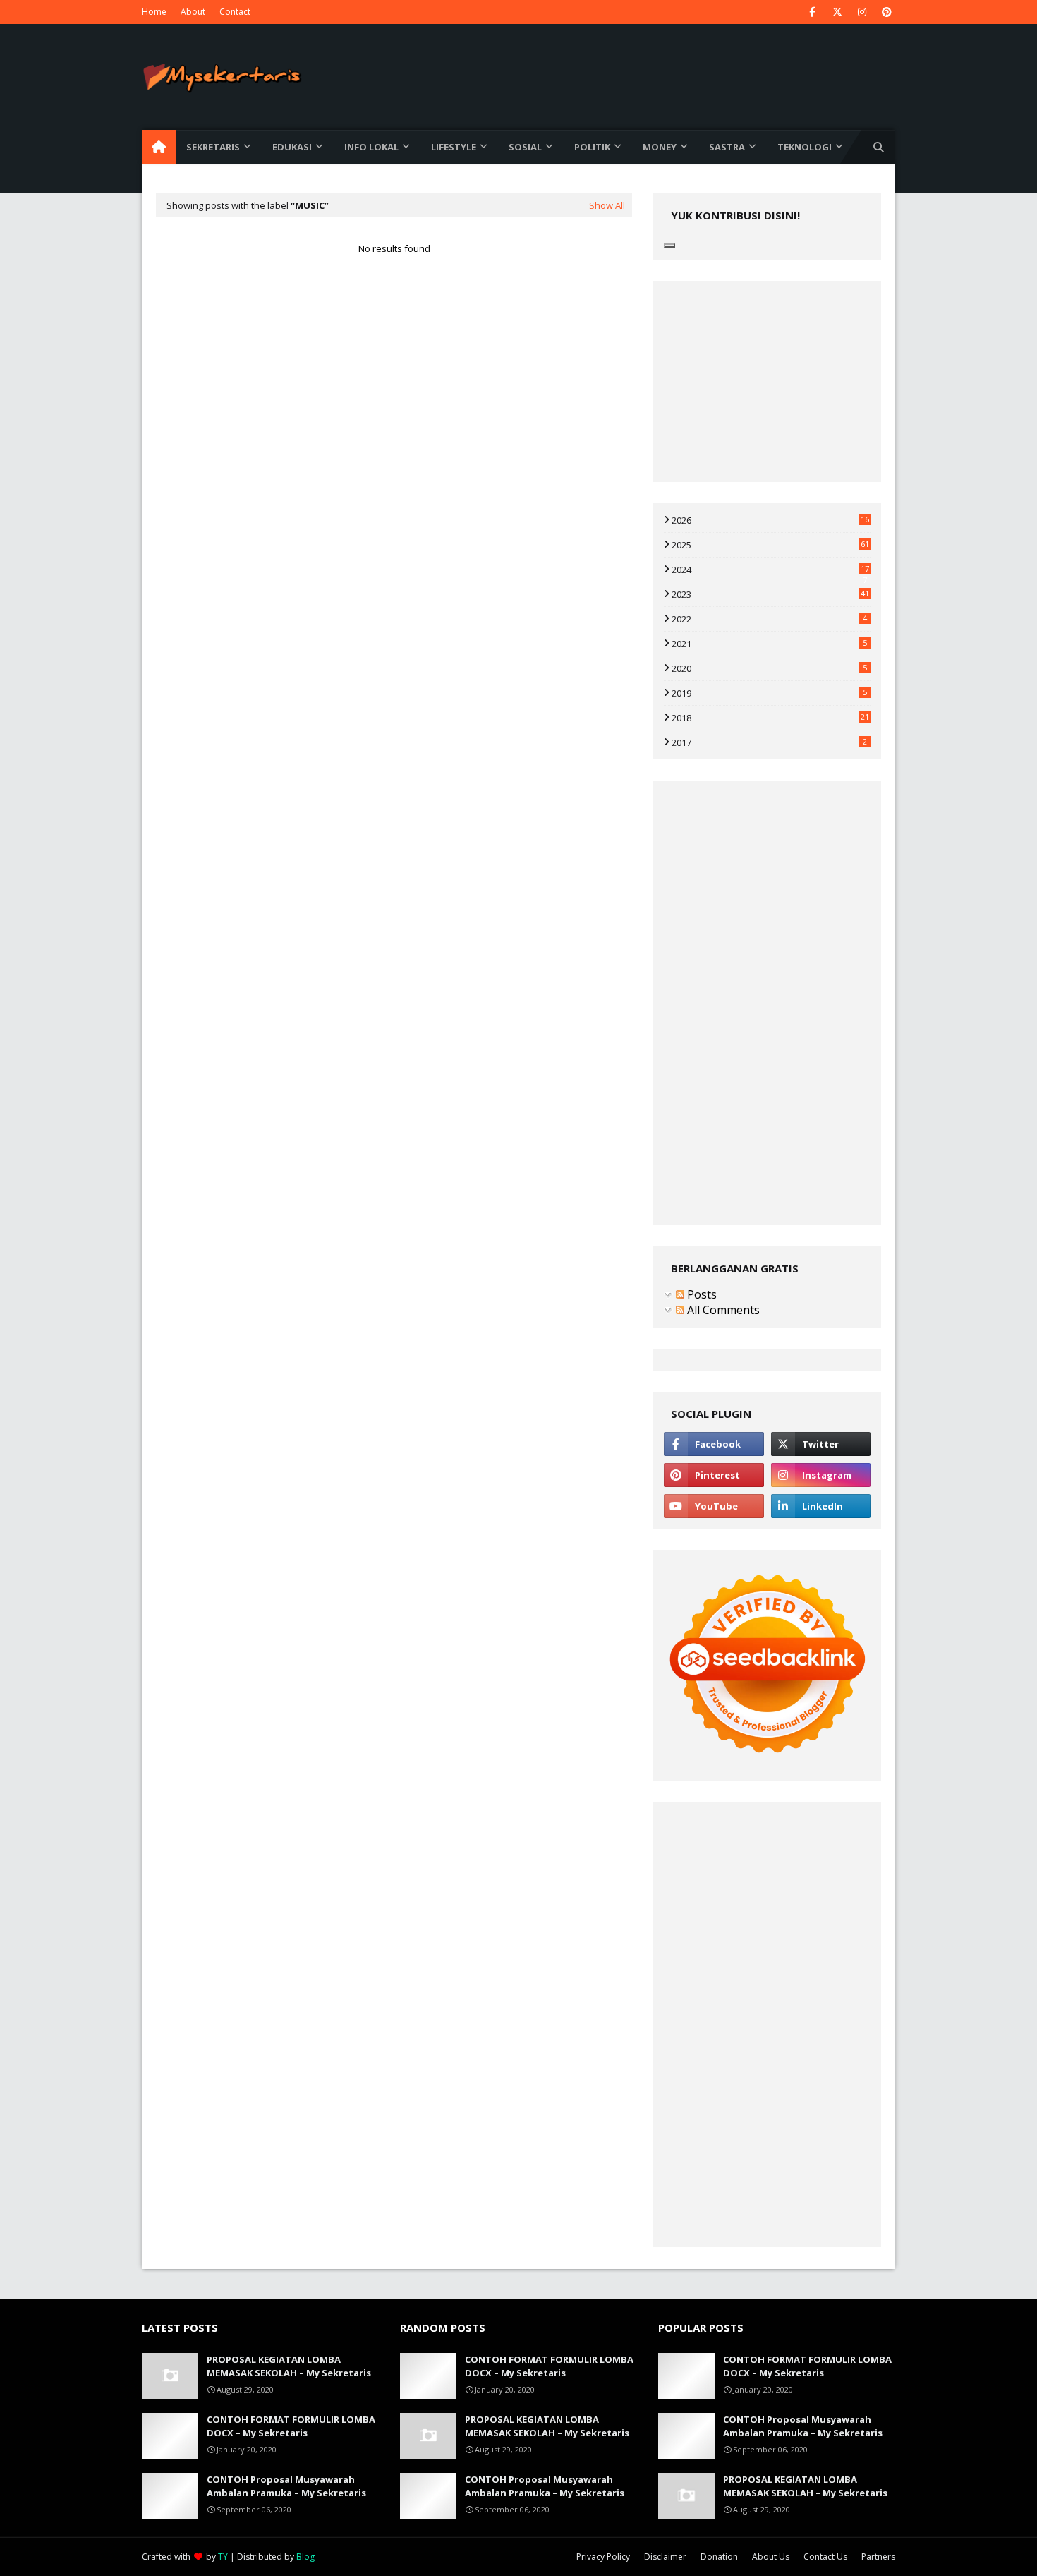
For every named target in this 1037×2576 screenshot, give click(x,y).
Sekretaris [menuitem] (213, 147)
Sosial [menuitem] (525, 147)
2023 (770, 594)
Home (154, 12)
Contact (235, 12)
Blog (305, 2557)
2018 (770, 718)
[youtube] (714, 1506)
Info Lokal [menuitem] (371, 147)
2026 (770, 520)
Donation (719, 2557)
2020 (769, 668)
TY (223, 2557)
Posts (701, 1294)
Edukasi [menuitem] (292, 147)
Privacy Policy (603, 2557)
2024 (770, 570)
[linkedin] (821, 1506)
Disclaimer (665, 2557)
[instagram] (862, 12)
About (193, 12)
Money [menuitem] (660, 147)
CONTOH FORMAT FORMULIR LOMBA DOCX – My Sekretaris (291, 2426)
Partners (878, 2557)
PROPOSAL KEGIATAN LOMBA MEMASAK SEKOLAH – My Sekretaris (289, 2366)
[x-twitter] (837, 12)
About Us (771, 2557)
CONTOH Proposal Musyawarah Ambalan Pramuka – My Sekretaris (286, 2486)
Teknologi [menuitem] (805, 147)
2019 (769, 693)
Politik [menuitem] (592, 147)
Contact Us (825, 2557)
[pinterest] (886, 12)
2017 (769, 742)
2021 (769, 644)
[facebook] (812, 12)
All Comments (722, 1310)
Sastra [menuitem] (727, 147)
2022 (769, 619)
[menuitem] (159, 147)
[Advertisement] (394, 421)
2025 (770, 545)
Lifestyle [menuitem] (454, 147)
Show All (607, 205)
